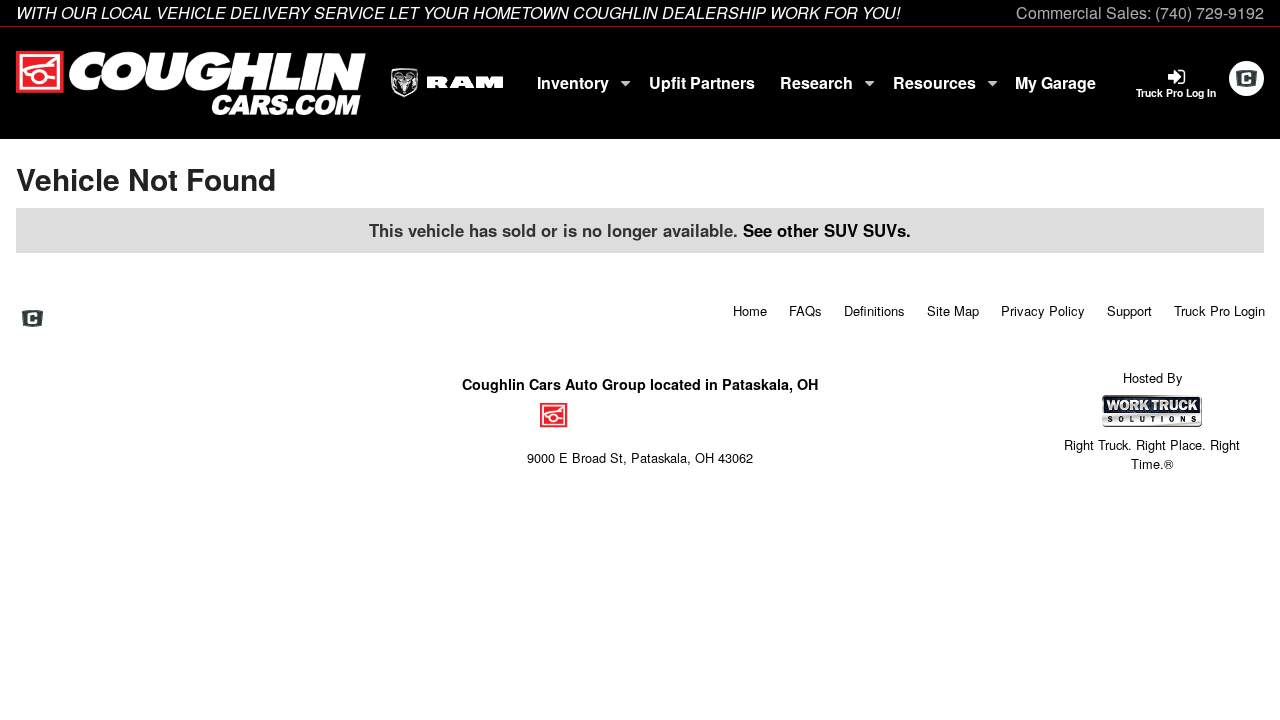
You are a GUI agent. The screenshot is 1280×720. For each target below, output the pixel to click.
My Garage (1055, 82)
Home (750, 310)
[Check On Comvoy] (1246, 79)
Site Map (953, 310)
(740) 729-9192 (1209, 12)
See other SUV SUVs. (827, 230)
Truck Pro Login (1219, 310)
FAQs (805, 310)
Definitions (874, 310)
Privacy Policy (1043, 310)
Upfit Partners (702, 82)
